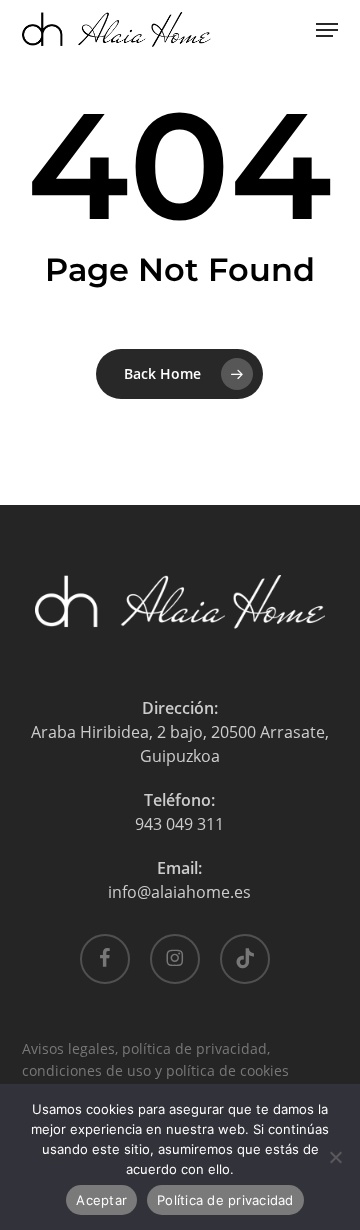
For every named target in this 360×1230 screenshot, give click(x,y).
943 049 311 (179, 824)
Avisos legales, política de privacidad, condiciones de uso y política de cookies (155, 1050)
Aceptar (101, 1200)
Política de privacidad (225, 1200)
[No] (335, 1157)
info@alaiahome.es (179, 892)
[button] (327, 30)
